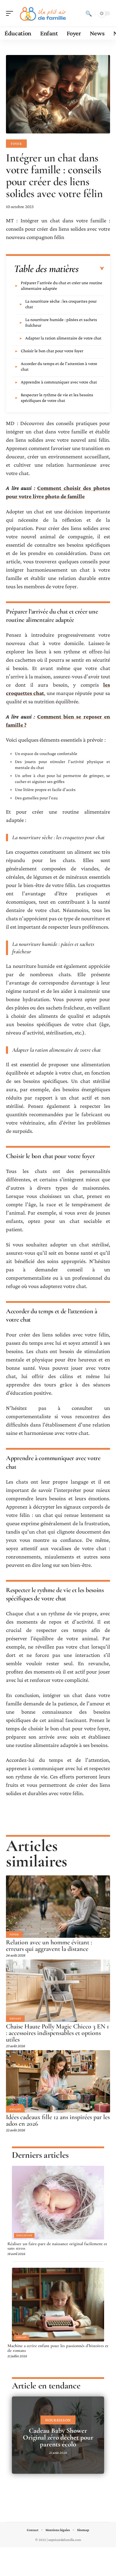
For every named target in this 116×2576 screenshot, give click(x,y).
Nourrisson (58, 2420)
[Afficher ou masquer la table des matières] (91, 269)
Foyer (16, 144)
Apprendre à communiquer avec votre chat (59, 382)
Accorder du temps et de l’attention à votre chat (59, 366)
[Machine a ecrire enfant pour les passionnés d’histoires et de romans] (58, 2305)
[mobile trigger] (11, 13)
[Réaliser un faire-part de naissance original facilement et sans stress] (58, 2203)
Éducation (24, 2235)
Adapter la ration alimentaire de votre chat (63, 338)
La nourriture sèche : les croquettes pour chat (61, 304)
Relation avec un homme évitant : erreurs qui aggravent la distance (49, 1946)
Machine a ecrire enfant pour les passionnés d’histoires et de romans (58, 2348)
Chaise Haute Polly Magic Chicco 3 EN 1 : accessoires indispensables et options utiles (57, 2033)
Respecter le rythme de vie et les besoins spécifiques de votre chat (57, 398)
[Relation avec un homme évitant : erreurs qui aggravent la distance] (58, 1907)
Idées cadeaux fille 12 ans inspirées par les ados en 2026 (58, 2120)
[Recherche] (89, 13)
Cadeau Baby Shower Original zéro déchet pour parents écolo (58, 2437)
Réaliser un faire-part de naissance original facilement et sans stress (57, 2246)
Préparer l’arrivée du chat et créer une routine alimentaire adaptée (62, 286)
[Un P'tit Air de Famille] (43, 13)
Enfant (15, 2019)
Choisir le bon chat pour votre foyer (52, 351)
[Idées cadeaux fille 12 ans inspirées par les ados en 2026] (58, 2081)
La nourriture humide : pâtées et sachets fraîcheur (61, 322)
